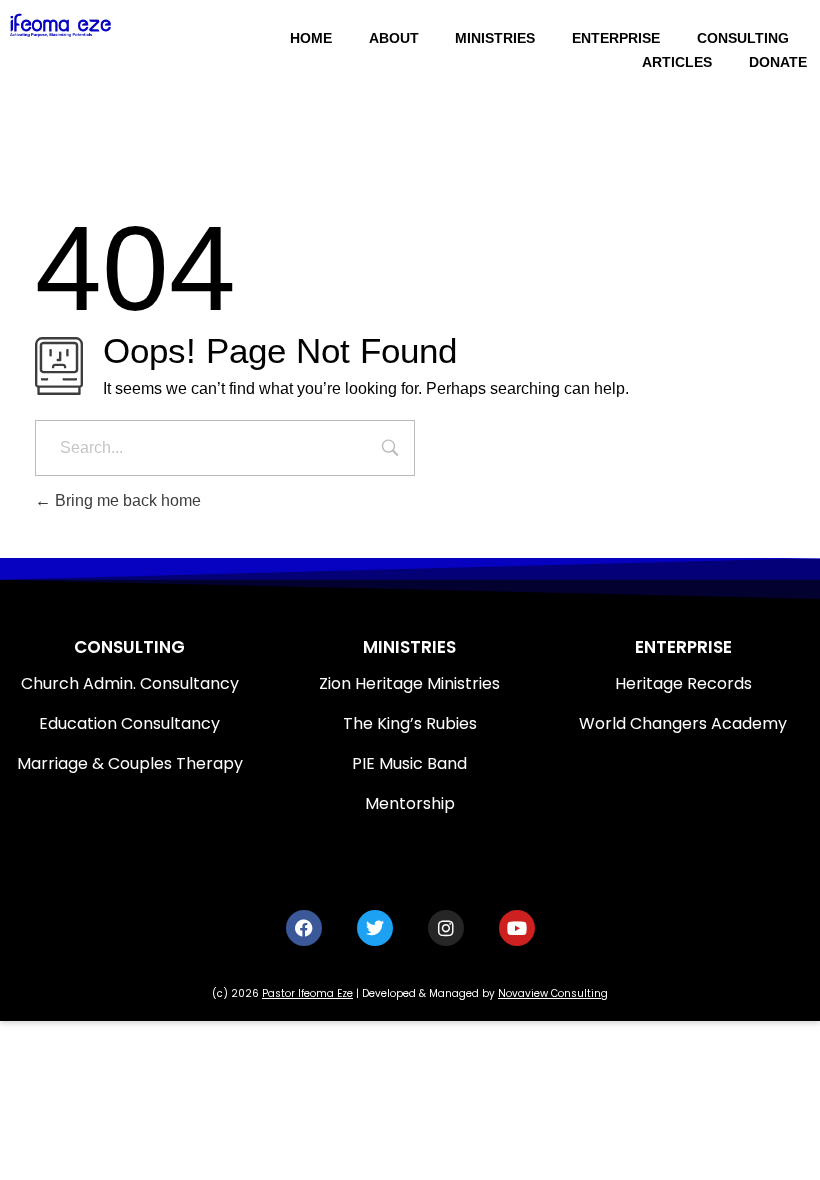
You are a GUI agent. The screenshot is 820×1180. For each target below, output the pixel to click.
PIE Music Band (409, 763)
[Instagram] (446, 928)
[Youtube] (517, 928)
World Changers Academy (683, 723)
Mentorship (410, 803)
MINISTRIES (409, 647)
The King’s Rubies (410, 723)
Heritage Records (683, 683)
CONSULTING (129, 647)
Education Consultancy (129, 723)
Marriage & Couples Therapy (130, 763)
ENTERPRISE (683, 647)
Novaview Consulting (553, 993)
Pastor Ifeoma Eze (307, 993)
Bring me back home (126, 500)
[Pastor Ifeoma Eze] (87, 25)
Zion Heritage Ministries (409, 683)
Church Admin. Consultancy (130, 683)
